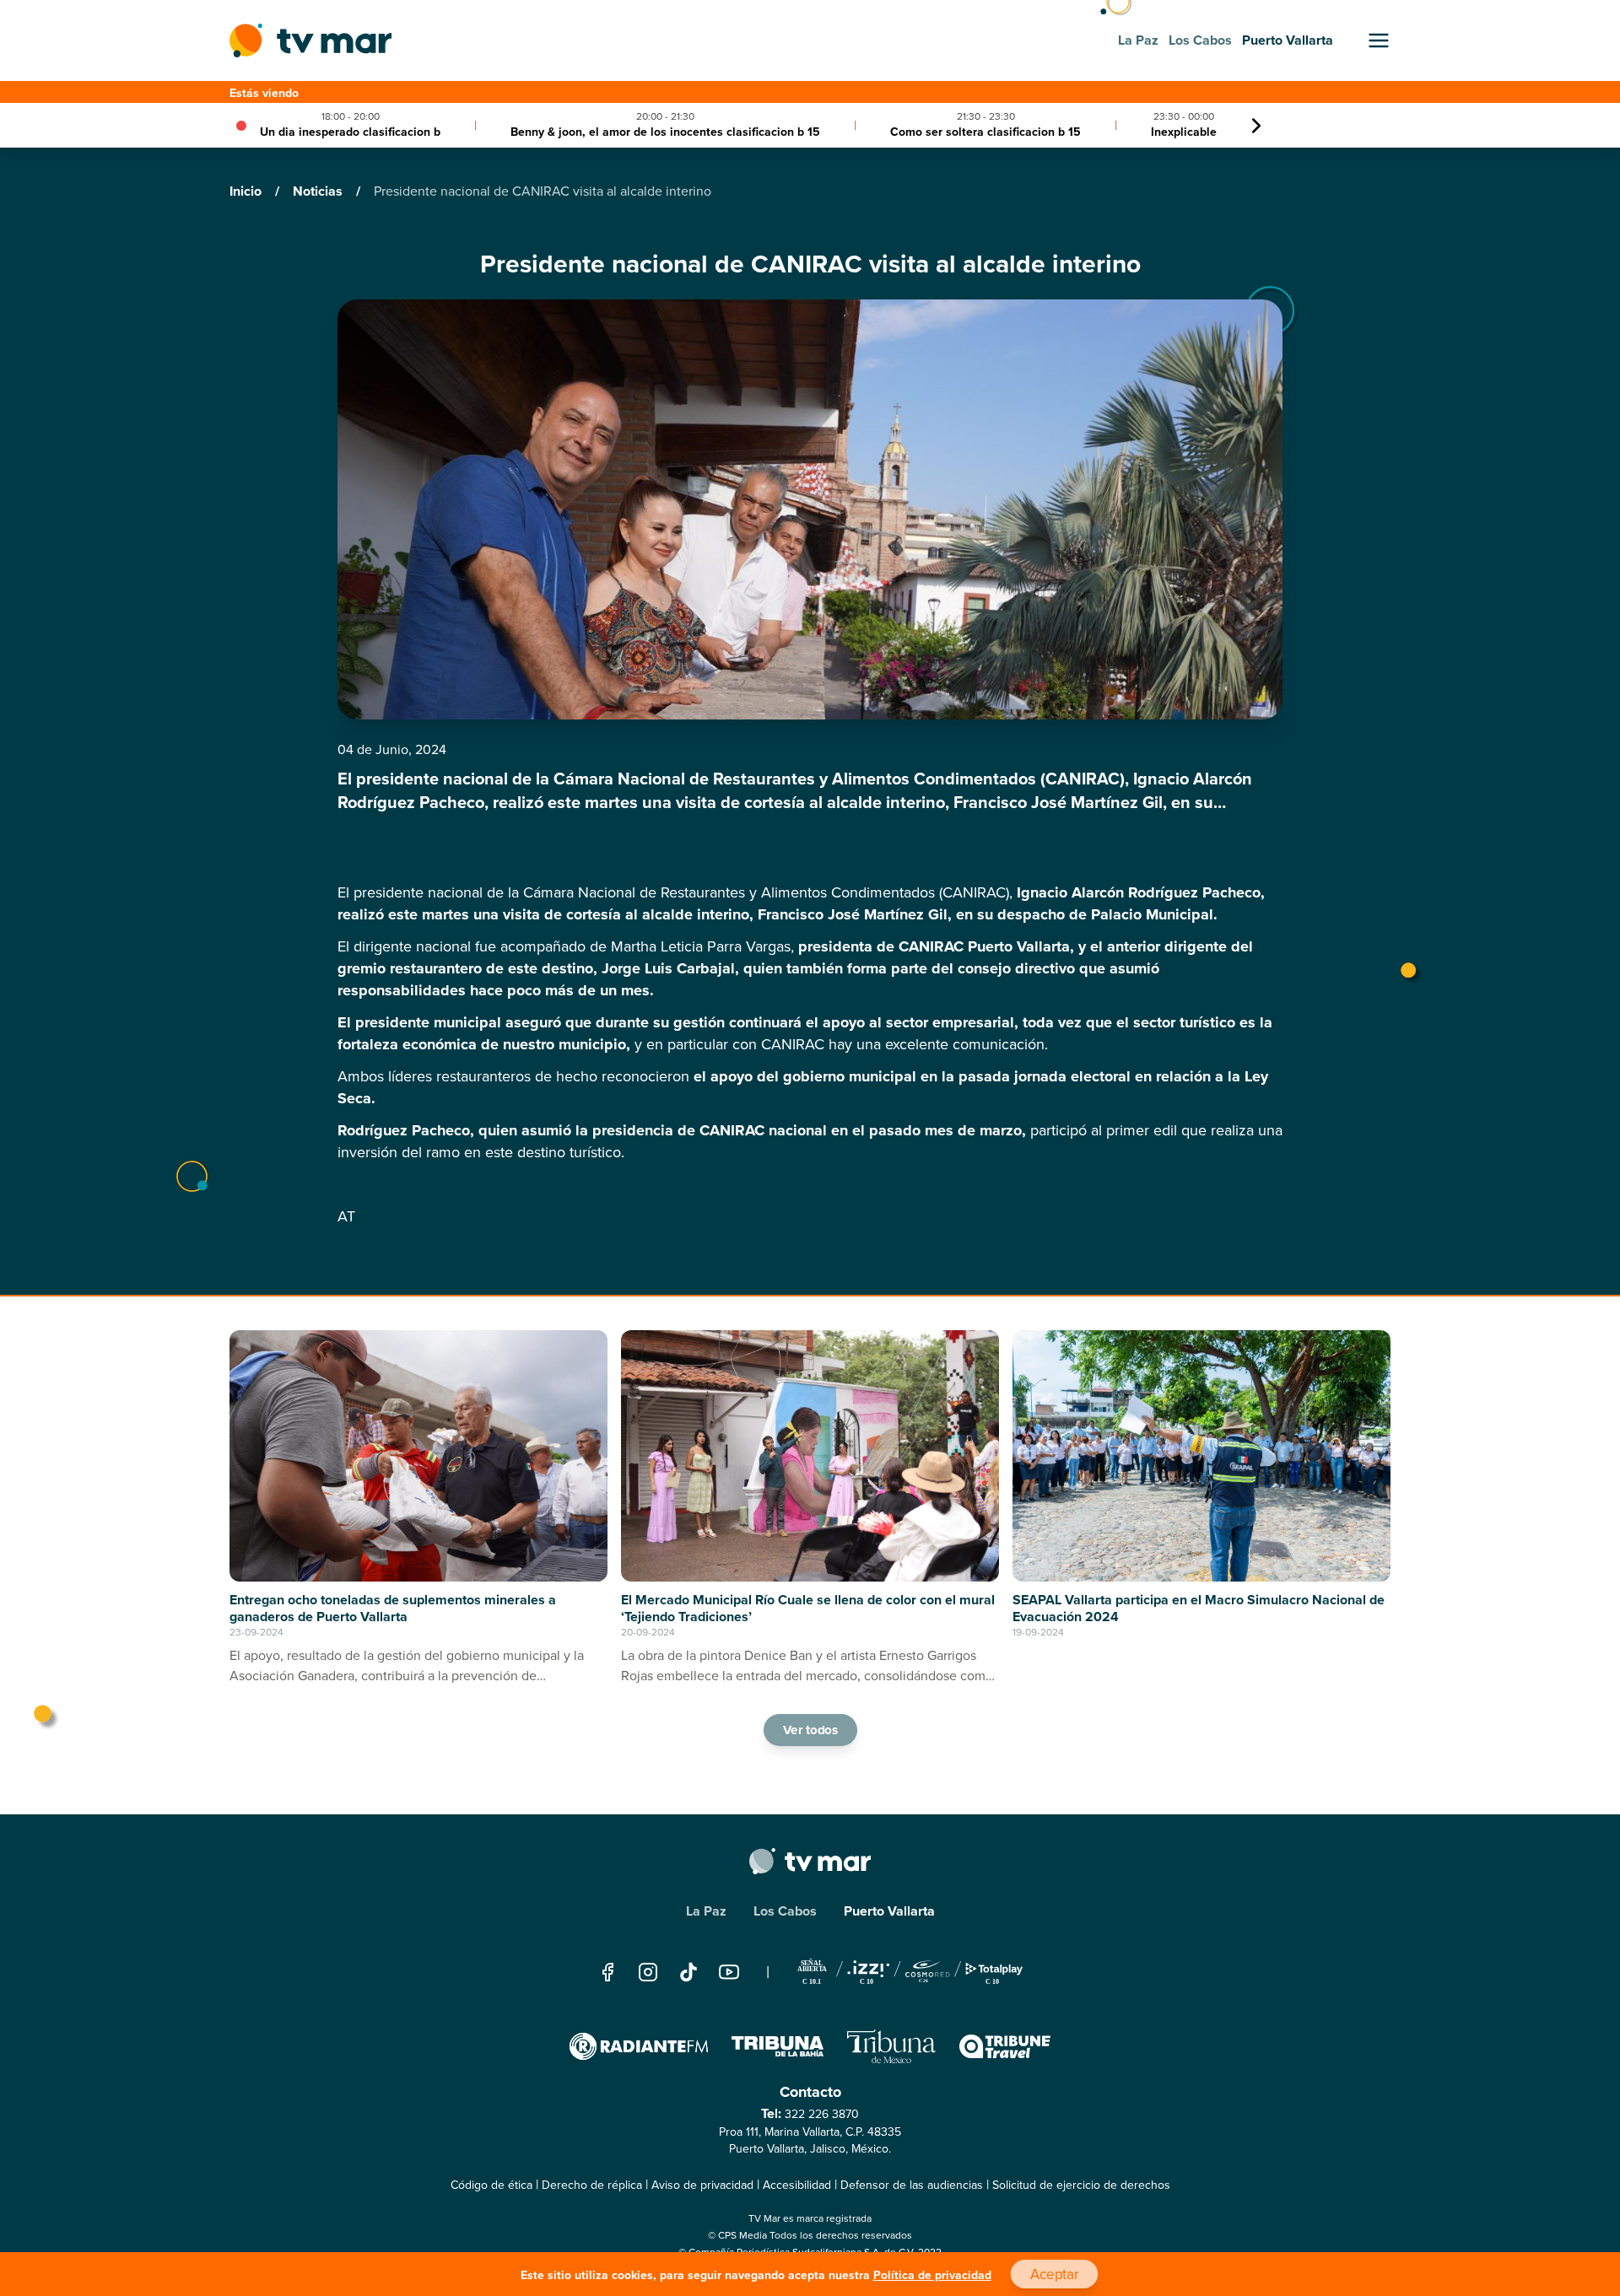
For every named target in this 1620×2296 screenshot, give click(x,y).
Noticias (319, 191)
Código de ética (491, 2185)
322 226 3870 (822, 2114)
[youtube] (729, 1972)
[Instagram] (648, 1972)
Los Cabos (785, 1911)
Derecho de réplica (592, 2185)
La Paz (706, 1911)
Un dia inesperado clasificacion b (350, 132)
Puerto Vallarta (889, 1911)
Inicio (247, 191)
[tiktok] (688, 1972)
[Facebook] (607, 1972)
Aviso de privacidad (702, 2185)
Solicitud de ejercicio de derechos (1081, 2185)
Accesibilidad (797, 2185)
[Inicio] (310, 40)
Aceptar (1054, 2274)
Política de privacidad (932, 2275)
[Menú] (1379, 40)
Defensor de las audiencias (912, 2185)
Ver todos (810, 1730)
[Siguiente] (1256, 126)
